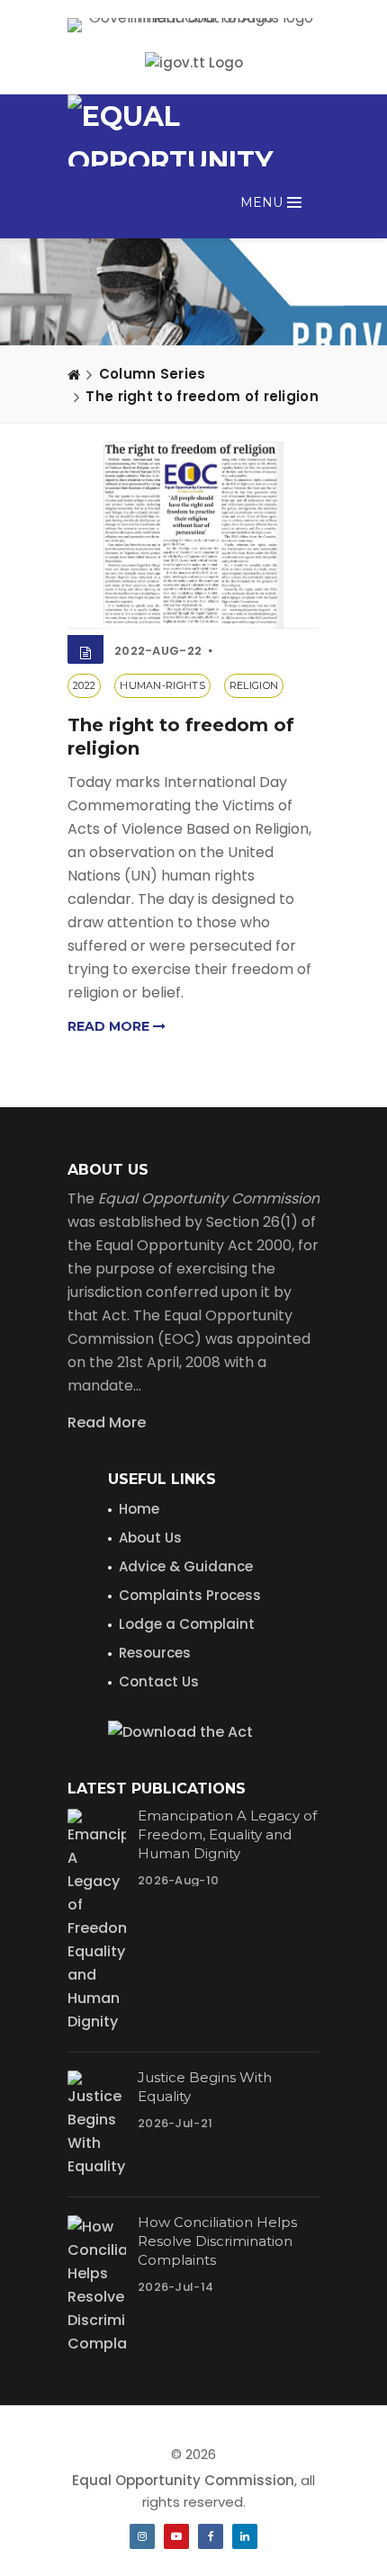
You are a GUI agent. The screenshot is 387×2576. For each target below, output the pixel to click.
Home (139, 1509)
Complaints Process (190, 1595)
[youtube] (176, 2536)
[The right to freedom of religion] (193, 535)
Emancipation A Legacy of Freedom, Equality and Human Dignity (227, 1834)
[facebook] (211, 2536)
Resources (155, 1653)
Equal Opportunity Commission (183, 2480)
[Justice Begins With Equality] (97, 2124)
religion (254, 685)
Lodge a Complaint (187, 1624)
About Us (150, 1538)
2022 (84, 685)
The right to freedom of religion (202, 396)
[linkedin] (245, 2536)
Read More (107, 1422)
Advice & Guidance (186, 1566)
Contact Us (159, 1682)
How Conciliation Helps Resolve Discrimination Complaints (217, 2241)
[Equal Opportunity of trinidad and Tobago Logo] (193, 130)
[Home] (74, 374)
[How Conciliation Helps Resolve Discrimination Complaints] (97, 2285)
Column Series (153, 374)
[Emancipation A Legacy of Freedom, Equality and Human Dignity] (97, 1921)
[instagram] (142, 2536)
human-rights (162, 685)
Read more (110, 1026)
